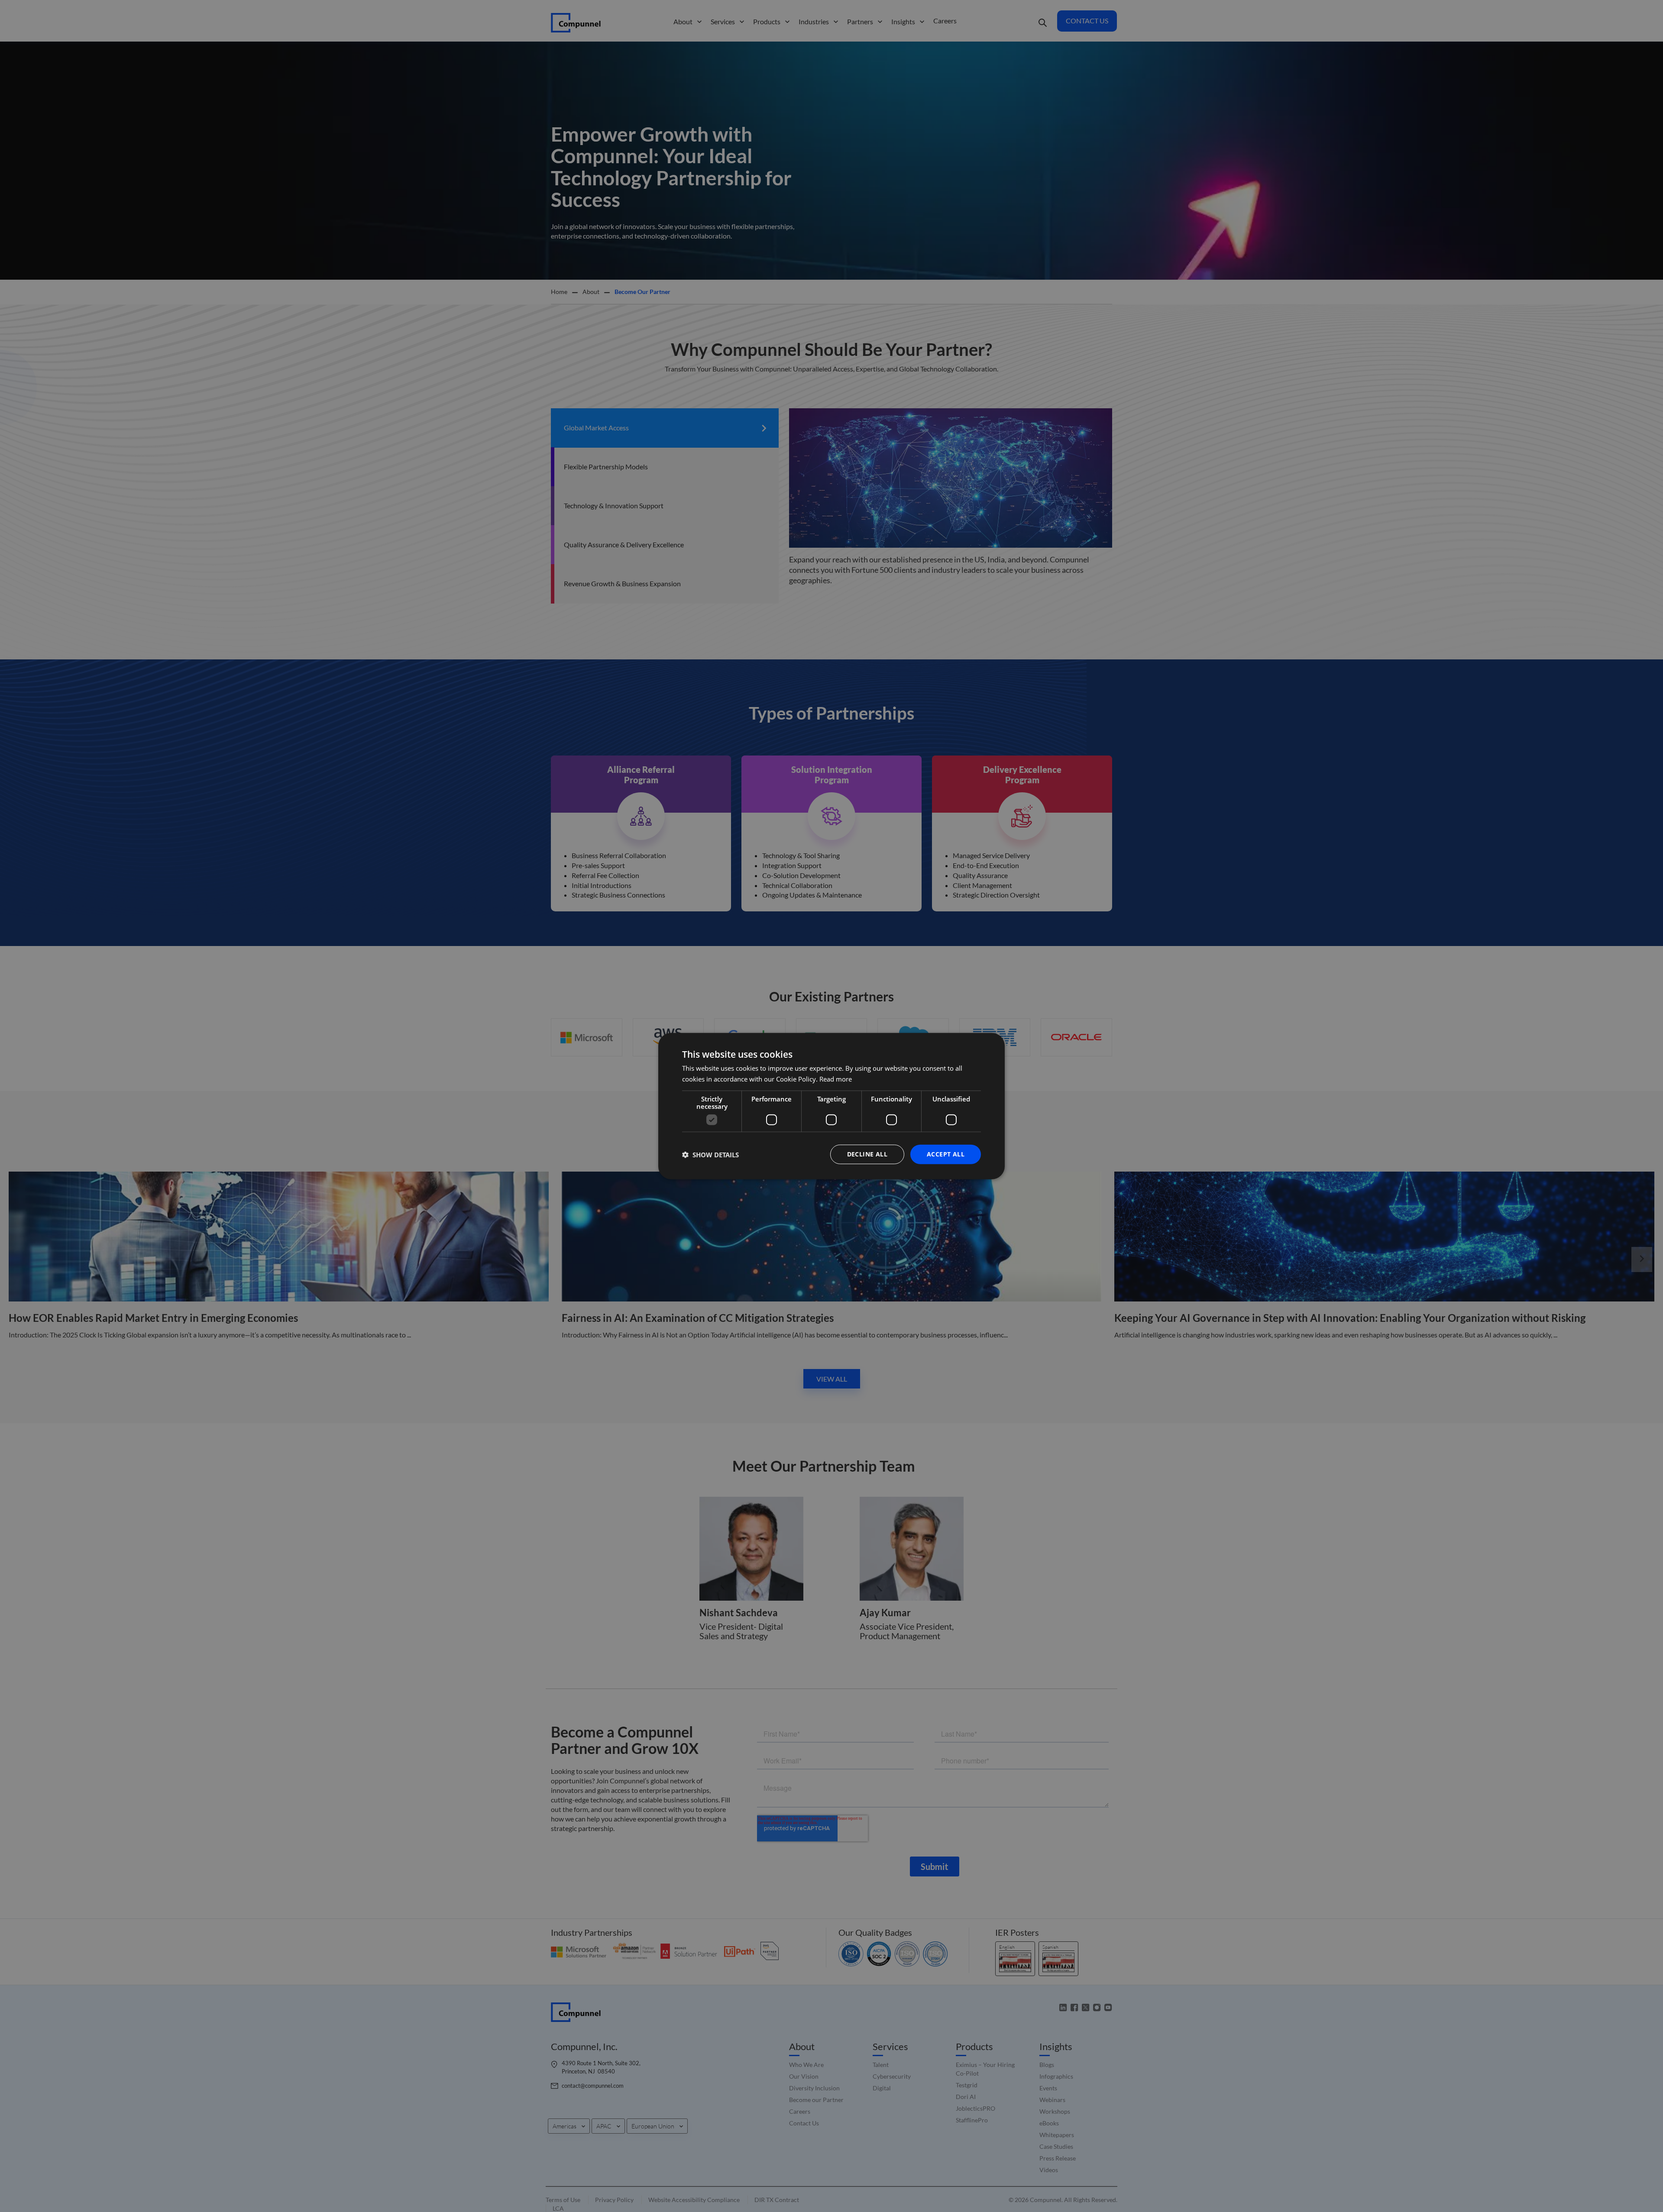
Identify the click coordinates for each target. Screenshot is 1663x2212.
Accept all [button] (946, 1154)
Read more (836, 1079)
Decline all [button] (867, 1154)
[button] (710, 1154)
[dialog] (831, 1106)
